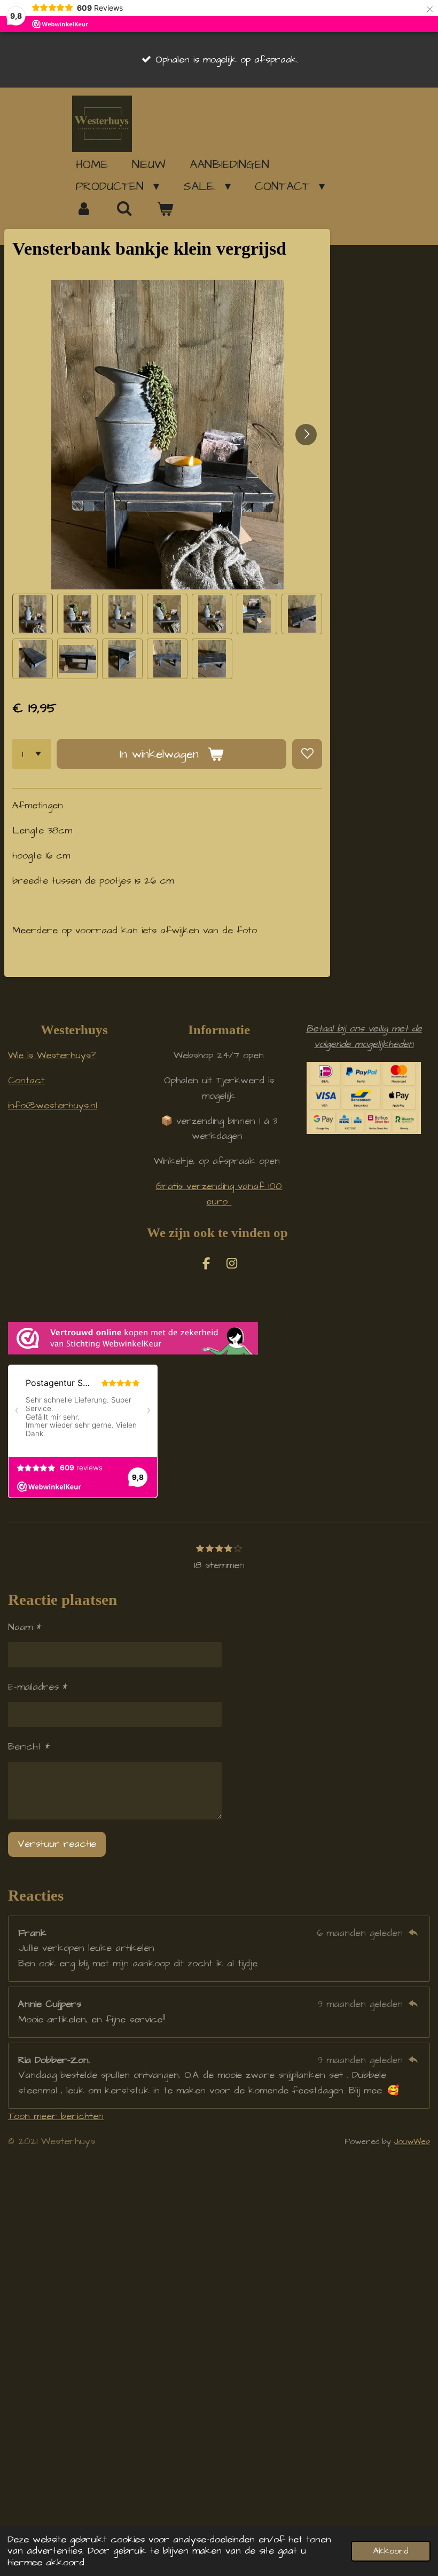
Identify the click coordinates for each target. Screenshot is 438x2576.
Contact (26, 1080)
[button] (33, 614)
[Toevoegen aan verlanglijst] (307, 754)
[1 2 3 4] (32, 754)
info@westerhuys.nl (53, 1105)
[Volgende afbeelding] (306, 435)
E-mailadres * (38, 1687)
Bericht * (29, 1747)
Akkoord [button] (391, 2551)
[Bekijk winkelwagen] (165, 209)
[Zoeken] (125, 209)
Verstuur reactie (57, 1844)
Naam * (25, 1627)
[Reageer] (413, 1933)
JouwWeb (412, 2142)
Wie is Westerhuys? (52, 1055)
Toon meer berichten (56, 2116)
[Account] (84, 209)
